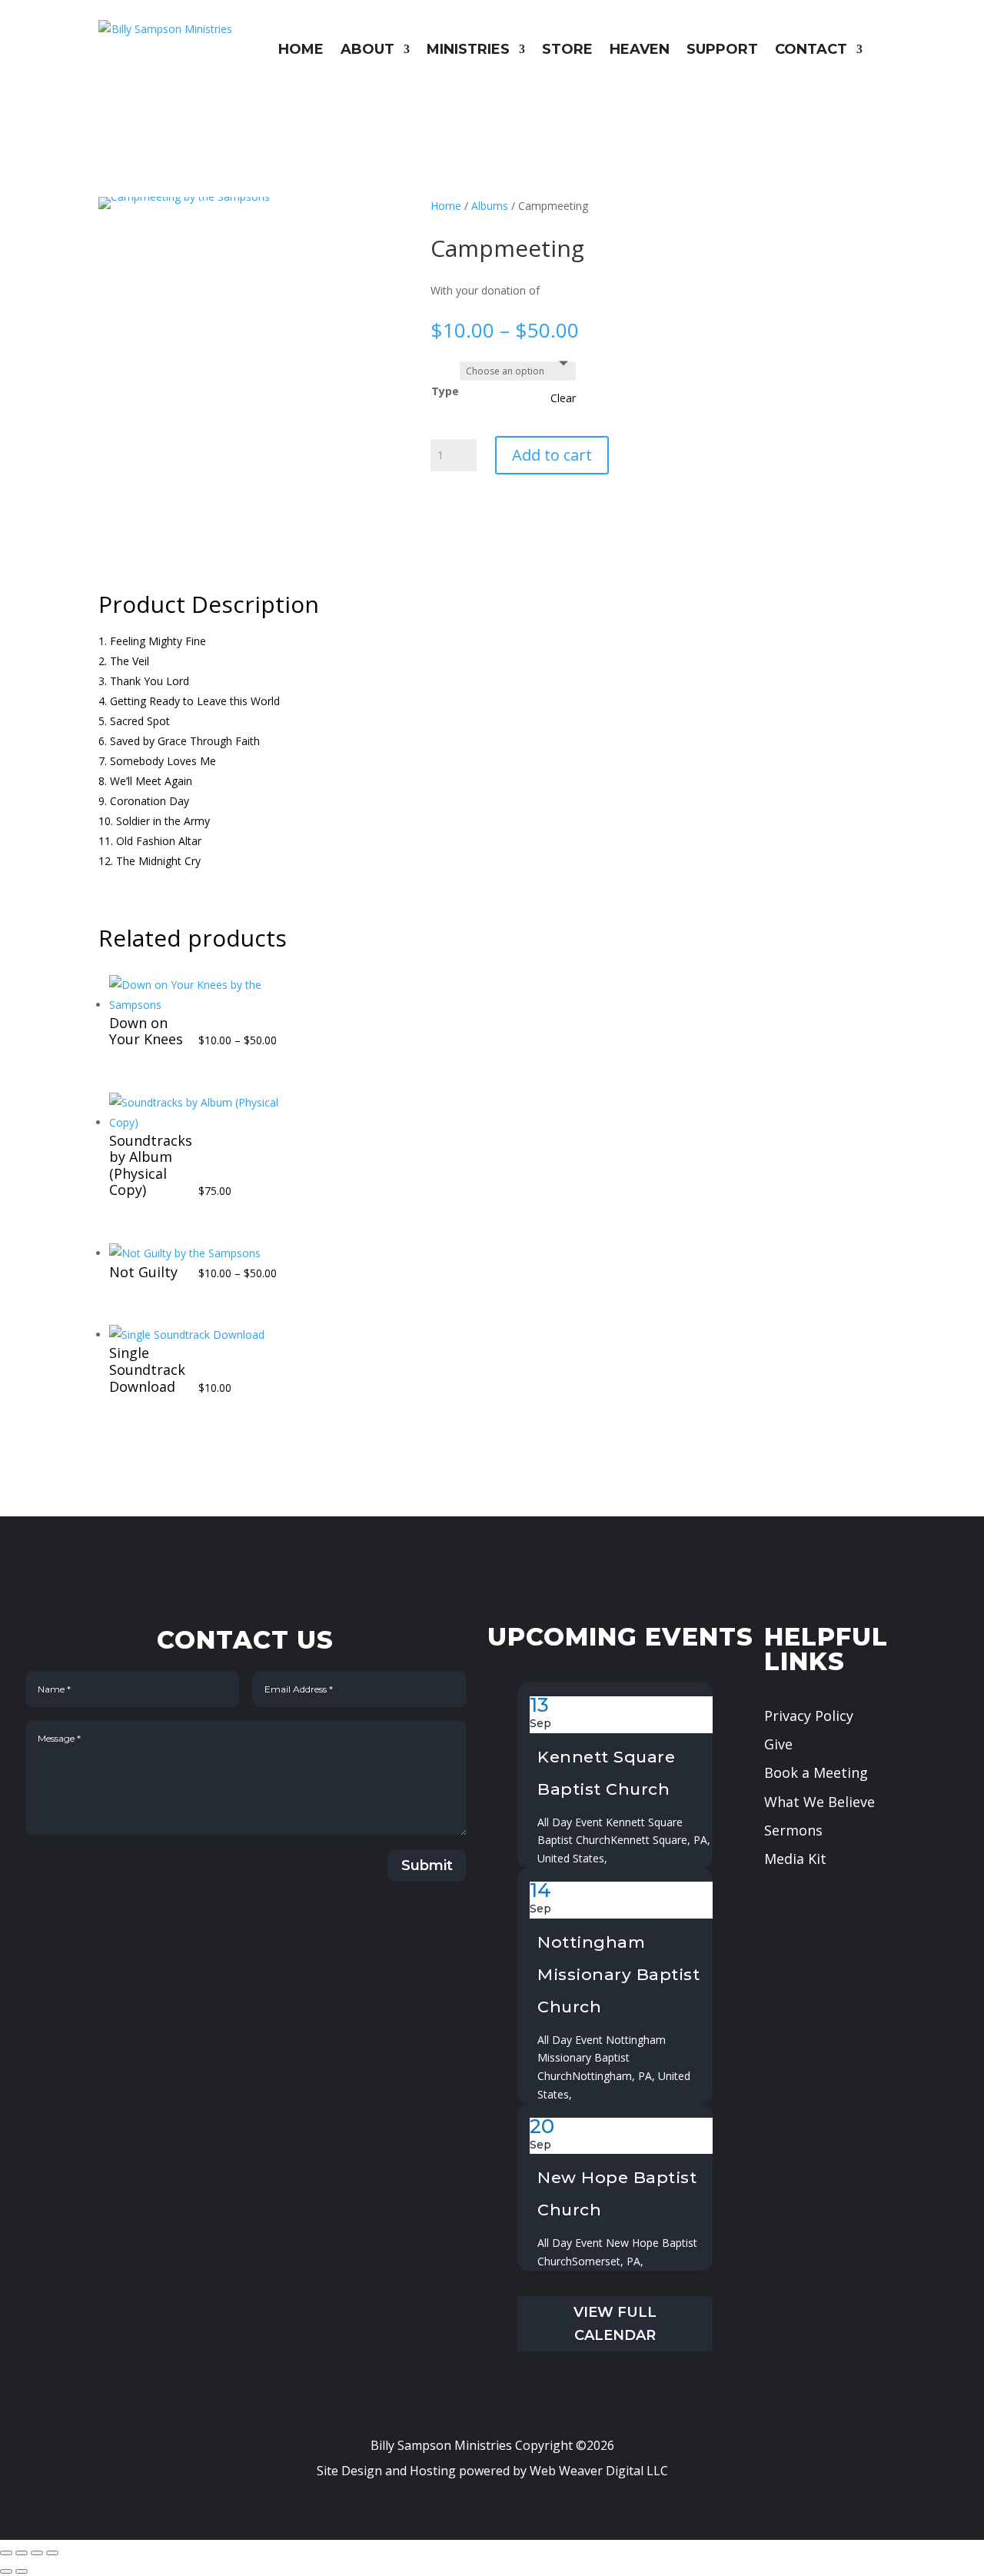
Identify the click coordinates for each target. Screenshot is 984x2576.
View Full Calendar (615, 2324)
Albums (490, 206)
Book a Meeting (816, 1772)
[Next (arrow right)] (22, 2571)
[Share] (37, 2553)
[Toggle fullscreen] (22, 2553)
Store (567, 49)
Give (778, 1744)
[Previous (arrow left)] (6, 2571)
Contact (811, 49)
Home (301, 49)
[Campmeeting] (184, 196)
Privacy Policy (809, 1716)
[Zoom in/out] (6, 2553)
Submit (427, 1865)
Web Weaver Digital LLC (599, 2471)
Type (445, 391)
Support (722, 49)
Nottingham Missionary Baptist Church (618, 1974)
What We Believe (819, 1802)
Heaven (640, 49)
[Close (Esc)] (52, 2553)
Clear (563, 398)
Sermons (793, 1830)
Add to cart (552, 455)
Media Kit (795, 1859)
